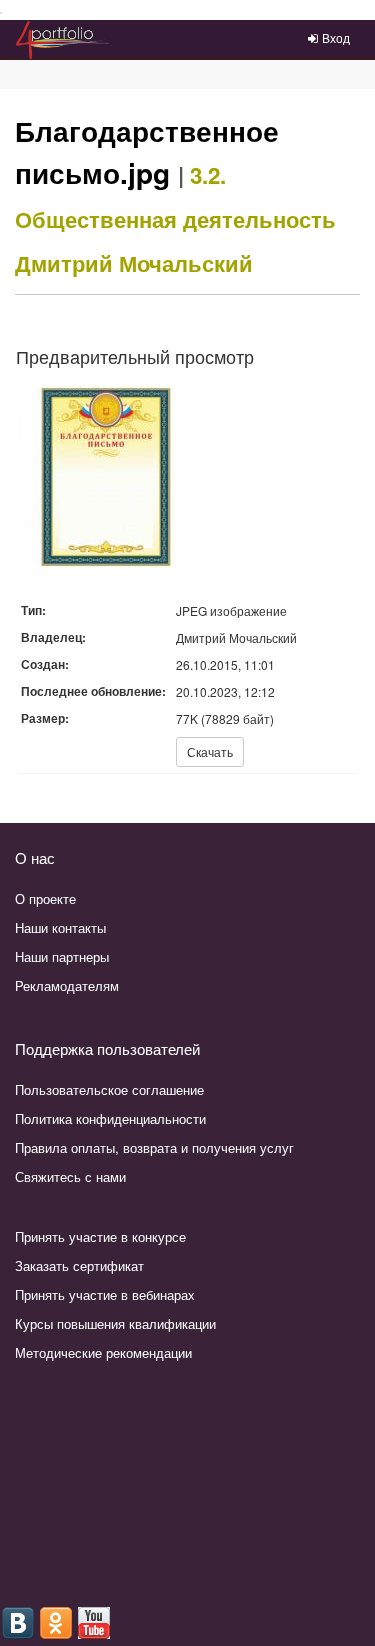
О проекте (45, 898)
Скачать (210, 751)
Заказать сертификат (79, 1265)
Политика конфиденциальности (110, 1118)
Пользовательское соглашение (109, 1089)
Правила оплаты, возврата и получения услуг (154, 1147)
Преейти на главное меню (1, 13)
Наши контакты (60, 927)
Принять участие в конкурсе (100, 1236)
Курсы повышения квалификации (115, 1323)
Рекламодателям (67, 985)
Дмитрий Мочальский (134, 263)
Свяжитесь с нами (70, 1176)
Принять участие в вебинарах (105, 1294)
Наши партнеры (62, 956)
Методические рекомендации (103, 1352)
